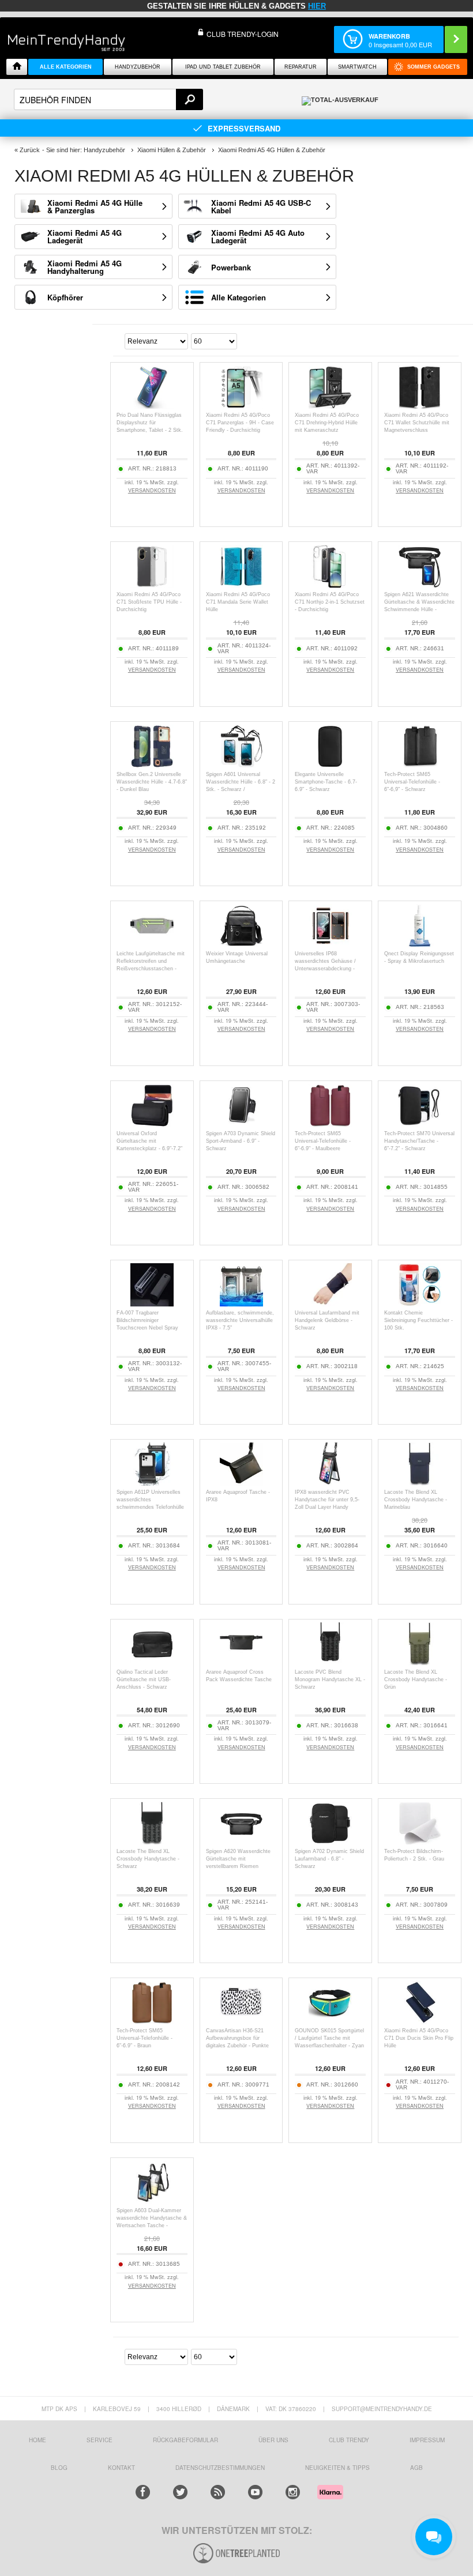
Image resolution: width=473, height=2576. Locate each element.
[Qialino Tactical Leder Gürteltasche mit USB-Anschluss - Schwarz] (152, 1662)
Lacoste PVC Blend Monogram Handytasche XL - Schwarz (330, 1679)
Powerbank (231, 267)
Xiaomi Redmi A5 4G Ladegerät (85, 236)
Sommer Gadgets (433, 67)
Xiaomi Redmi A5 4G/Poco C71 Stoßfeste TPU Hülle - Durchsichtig (149, 602)
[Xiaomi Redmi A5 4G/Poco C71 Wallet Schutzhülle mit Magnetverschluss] (420, 406)
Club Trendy (349, 2440)
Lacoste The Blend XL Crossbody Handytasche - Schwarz (148, 1859)
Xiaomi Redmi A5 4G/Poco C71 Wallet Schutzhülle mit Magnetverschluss (417, 423)
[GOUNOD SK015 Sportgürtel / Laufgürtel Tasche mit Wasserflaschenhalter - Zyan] (330, 2021)
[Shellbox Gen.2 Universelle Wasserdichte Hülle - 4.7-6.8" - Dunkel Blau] (152, 765)
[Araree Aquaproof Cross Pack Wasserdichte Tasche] (241, 1662)
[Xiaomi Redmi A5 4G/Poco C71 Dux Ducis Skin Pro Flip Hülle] (420, 2021)
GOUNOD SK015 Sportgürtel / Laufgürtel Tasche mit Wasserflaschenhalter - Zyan (329, 2038)
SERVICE (100, 2440)
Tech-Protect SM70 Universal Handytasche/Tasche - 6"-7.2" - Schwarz (419, 1141)
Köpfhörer (65, 297)
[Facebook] (143, 2492)
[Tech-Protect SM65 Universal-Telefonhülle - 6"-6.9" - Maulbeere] (330, 1124)
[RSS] (218, 2492)
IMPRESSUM (427, 2440)
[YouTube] (255, 2492)
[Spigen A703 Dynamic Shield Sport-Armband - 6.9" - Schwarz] (241, 1124)
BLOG (59, 2468)
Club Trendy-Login (243, 34)
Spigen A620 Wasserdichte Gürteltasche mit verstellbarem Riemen (238, 1859)
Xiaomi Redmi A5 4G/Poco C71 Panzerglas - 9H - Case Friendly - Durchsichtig (240, 423)
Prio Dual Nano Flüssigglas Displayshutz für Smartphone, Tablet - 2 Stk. (150, 423)
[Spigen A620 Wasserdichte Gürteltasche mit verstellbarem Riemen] (241, 1842)
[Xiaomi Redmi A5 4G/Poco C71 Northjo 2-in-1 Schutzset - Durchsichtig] (330, 585)
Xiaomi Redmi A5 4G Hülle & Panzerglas (95, 206)
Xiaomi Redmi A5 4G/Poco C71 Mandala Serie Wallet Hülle (238, 602)
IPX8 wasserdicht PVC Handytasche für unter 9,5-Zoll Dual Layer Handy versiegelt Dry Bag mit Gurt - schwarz (329, 1507)
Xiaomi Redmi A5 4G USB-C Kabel (261, 206)
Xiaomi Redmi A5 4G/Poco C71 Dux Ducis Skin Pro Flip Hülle (419, 2038)
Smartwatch (357, 67)
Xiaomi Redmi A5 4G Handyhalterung (85, 267)
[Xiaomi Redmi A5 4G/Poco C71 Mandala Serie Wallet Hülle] (241, 585)
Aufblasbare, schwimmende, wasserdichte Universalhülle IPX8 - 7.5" (240, 1320)
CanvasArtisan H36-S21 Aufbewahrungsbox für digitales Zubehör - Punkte (237, 2038)
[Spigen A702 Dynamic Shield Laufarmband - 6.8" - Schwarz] (330, 1842)
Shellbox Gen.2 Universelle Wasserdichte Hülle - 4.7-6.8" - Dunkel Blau (152, 782)
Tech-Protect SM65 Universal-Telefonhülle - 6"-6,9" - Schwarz (412, 782)
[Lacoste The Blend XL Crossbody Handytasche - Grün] (420, 1662)
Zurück (30, 150)
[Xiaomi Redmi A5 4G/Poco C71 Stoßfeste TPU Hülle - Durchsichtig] (152, 585)
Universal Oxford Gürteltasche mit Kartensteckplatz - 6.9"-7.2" (149, 1141)
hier (317, 6)
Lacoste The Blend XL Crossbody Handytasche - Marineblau (416, 1500)
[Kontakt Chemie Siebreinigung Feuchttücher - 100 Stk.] (420, 1303)
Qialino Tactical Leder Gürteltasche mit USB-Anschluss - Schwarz (144, 1679)
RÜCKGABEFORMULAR (185, 2440)
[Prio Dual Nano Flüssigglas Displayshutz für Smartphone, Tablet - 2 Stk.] (152, 406)
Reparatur (301, 67)
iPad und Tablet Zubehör (223, 67)
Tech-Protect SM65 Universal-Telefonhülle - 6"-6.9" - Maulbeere (323, 1141)
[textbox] (108, 99)
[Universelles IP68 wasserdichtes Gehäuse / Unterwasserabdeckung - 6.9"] (330, 944)
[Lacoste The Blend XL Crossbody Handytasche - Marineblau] (420, 1483)
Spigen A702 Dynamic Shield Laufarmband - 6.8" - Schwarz (329, 1859)
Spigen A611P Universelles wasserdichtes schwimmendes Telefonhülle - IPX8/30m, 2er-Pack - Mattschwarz (150, 1507)
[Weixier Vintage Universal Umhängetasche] (241, 944)
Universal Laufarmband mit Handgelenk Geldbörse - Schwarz (327, 1320)
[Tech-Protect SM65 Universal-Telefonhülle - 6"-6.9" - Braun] (152, 2021)
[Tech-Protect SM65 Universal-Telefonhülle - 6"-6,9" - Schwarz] (420, 765)
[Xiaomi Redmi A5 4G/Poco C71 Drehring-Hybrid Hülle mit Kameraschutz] (330, 406)
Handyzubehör (138, 67)
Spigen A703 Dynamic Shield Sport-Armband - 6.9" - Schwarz (241, 1141)
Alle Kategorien (239, 297)
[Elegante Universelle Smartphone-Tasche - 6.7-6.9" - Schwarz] (330, 765)
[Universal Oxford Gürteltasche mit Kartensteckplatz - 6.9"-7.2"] (152, 1124)
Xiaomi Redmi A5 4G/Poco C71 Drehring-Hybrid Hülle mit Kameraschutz (327, 423)
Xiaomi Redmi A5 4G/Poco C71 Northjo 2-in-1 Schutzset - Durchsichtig (330, 602)
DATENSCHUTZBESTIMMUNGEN (220, 2468)
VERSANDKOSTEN (152, 490)
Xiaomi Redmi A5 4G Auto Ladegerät (258, 236)
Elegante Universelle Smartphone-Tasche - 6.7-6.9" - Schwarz (326, 782)
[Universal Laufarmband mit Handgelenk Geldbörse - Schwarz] (330, 1303)
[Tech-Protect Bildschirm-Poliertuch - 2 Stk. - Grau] (420, 1842)
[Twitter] (180, 2492)
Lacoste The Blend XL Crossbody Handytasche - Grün (416, 1679)
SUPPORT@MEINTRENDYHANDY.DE (382, 2409)
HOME (37, 2440)
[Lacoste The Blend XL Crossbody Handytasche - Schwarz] (152, 1842)
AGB (416, 2468)
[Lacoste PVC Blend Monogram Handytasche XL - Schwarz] (330, 1662)
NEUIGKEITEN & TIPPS (337, 2468)
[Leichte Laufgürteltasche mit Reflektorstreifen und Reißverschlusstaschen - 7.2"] (152, 944)
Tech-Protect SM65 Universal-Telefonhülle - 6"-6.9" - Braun (144, 2038)
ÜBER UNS (273, 2440)
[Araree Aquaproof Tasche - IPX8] (241, 1483)
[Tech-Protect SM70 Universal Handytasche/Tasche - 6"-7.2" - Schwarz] (420, 1124)
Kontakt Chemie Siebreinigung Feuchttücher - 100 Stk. (418, 1320)
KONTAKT (121, 2468)
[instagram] (293, 2492)
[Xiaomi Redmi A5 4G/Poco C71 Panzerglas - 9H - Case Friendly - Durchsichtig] (241, 406)
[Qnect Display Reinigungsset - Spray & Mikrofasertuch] (420, 944)
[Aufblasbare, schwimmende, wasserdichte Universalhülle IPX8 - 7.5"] (241, 1303)
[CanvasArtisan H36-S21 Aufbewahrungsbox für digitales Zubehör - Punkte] (241, 2021)
